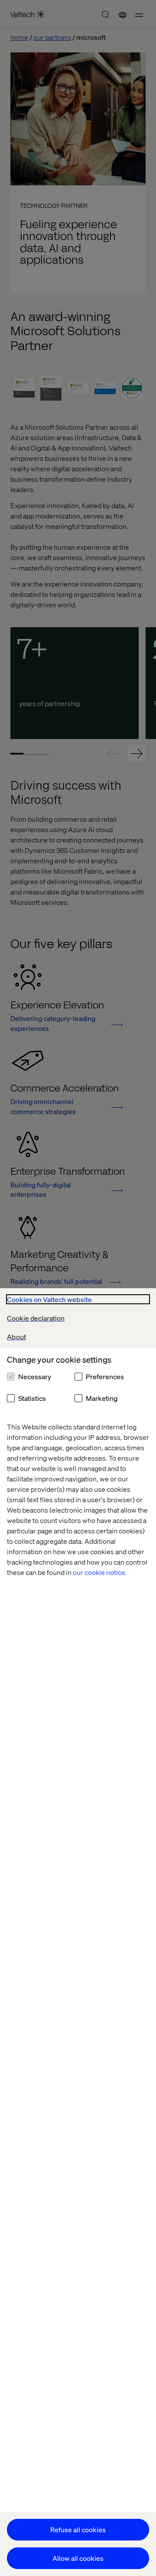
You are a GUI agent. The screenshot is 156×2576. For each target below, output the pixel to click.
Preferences (105, 1376)
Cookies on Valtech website (49, 1299)
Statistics (32, 1398)
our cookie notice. (100, 1572)
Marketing (102, 1398)
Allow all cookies (78, 2558)
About (16, 1337)
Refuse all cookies (78, 2529)
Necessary (35, 1376)
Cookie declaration (36, 1318)
